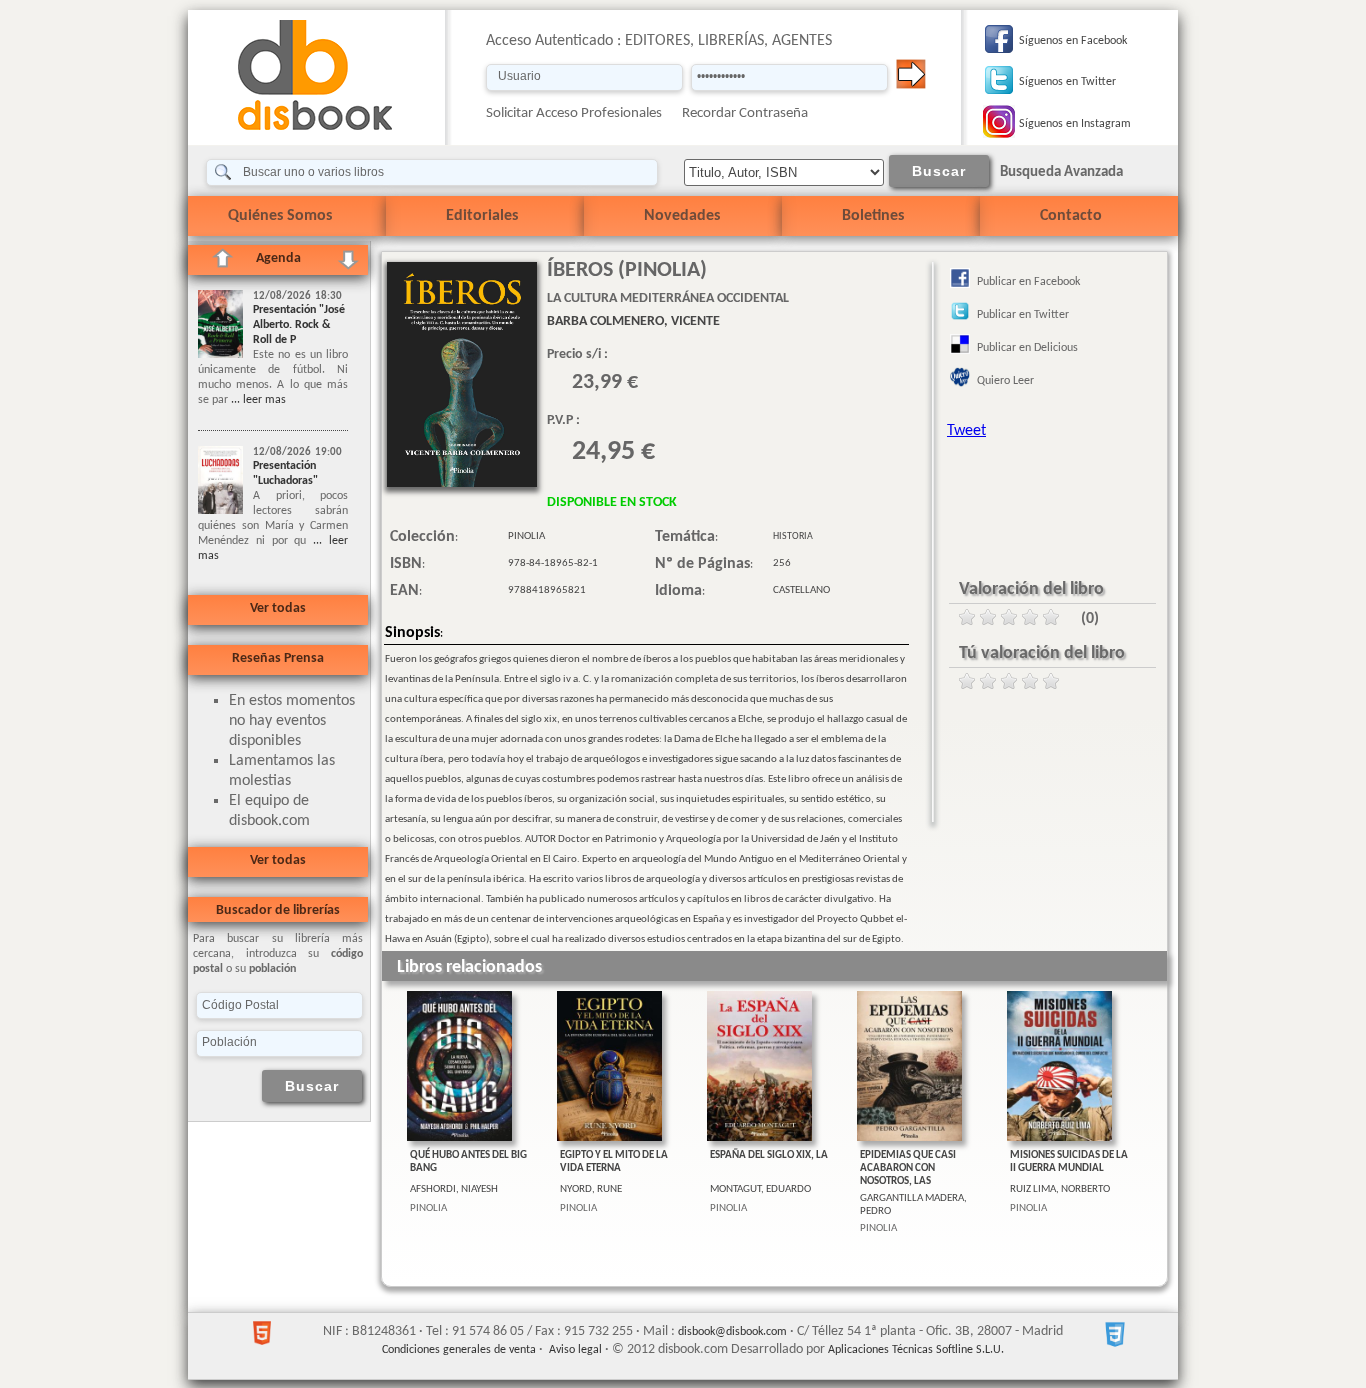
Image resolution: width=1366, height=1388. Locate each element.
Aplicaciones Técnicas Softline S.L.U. (916, 1350)
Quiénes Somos (280, 216)
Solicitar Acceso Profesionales (574, 113)
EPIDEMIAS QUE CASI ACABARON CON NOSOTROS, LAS (908, 1168)
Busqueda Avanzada (1061, 172)
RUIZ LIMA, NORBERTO (1060, 1189)
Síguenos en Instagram (1075, 124)
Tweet (966, 431)
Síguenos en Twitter (1067, 82)
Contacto (1071, 216)
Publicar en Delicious (1027, 348)
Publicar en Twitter (1023, 315)
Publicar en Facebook (1028, 282)
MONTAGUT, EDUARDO (760, 1189)
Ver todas (278, 608)
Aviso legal (575, 1350)
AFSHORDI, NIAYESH (454, 1189)
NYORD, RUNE (591, 1189)
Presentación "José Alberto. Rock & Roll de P (299, 325)
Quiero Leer (1005, 381)
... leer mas (257, 400)
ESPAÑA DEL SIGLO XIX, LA (769, 1155)
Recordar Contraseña (745, 113)
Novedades (682, 216)
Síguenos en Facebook (1073, 41)
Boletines (873, 216)
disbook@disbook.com (732, 1332)
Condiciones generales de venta (459, 1350)
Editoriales (482, 216)
